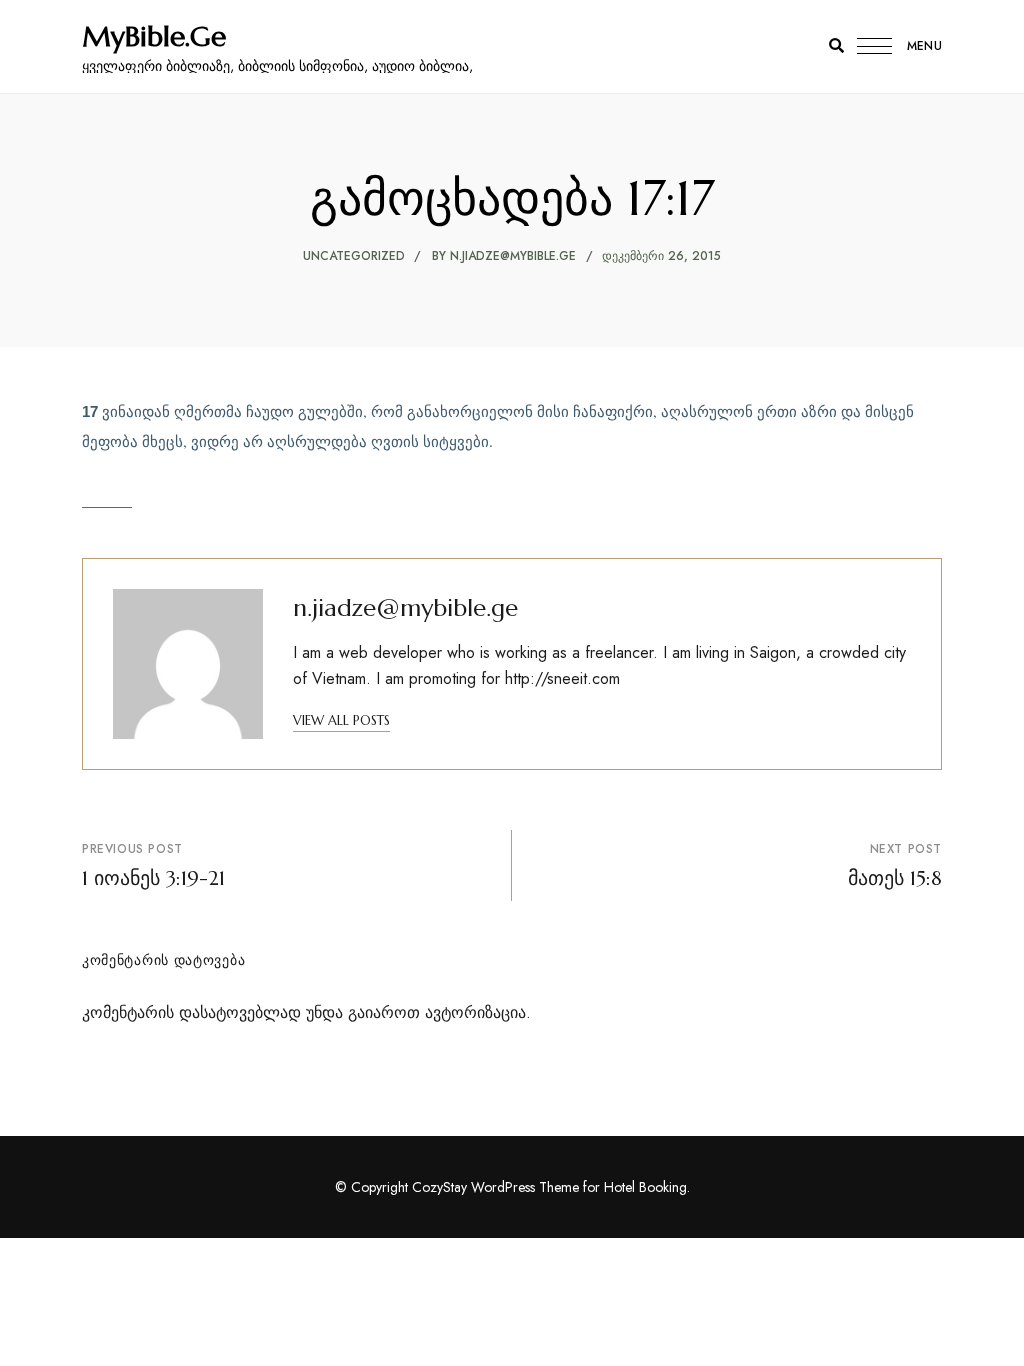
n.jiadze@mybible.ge (513, 256)
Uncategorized (354, 256)
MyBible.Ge (154, 37)
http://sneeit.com (562, 678)
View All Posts (341, 720)
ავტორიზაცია (475, 1012)
